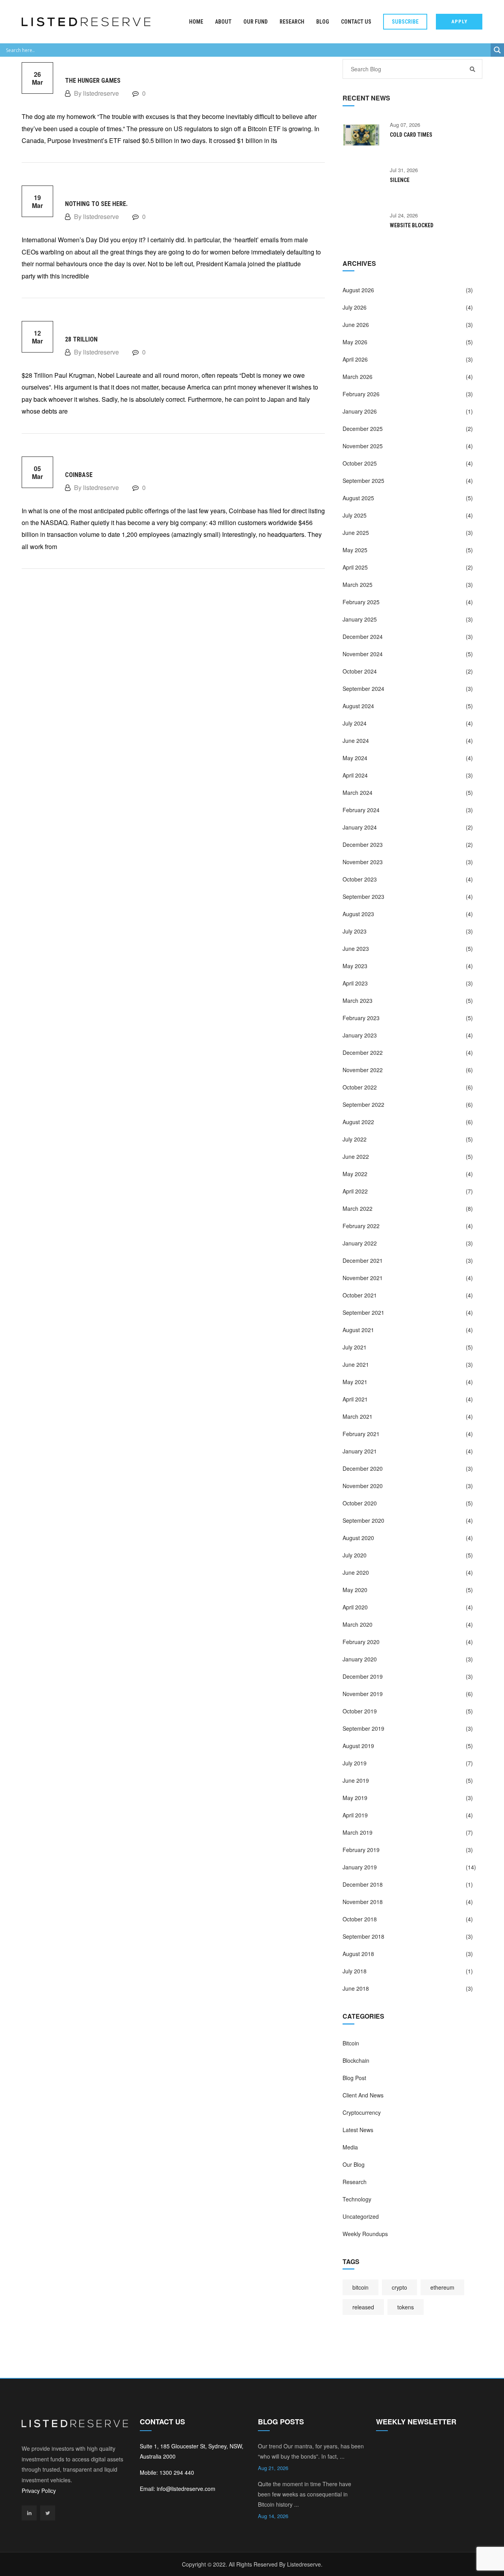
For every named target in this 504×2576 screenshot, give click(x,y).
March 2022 (358, 1208)
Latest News (358, 2130)
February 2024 (361, 810)
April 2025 (355, 567)
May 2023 (355, 966)
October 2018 (360, 1919)
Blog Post (354, 2078)
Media (350, 2147)
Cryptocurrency (362, 2112)
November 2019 (363, 1694)
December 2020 (363, 1468)
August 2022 (358, 1122)
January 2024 (360, 827)
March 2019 (358, 1832)
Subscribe (405, 22)
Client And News (363, 2095)
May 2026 (355, 342)
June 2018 (356, 1988)
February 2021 (361, 1434)
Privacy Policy (39, 2491)
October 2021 (360, 1295)
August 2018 (358, 1954)
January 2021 (360, 1451)
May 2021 (355, 1382)
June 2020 (356, 1572)
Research (292, 22)
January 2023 (360, 1035)
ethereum (442, 2287)
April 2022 (355, 1191)
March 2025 (358, 585)
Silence (400, 180)
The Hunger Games (93, 81)
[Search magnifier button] (497, 50)
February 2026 (361, 394)
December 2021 (363, 1260)
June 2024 (356, 741)
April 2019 (355, 1815)
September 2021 (363, 1312)
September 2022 (363, 1104)
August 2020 (358, 1538)
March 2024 (358, 792)
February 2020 (361, 1642)
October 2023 (360, 879)
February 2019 (361, 1850)
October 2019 (360, 1711)
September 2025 (363, 481)
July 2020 (355, 1555)
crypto (399, 2287)
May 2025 (355, 550)
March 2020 (358, 1624)
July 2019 (355, 1763)
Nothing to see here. (96, 204)
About (223, 22)
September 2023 (363, 896)
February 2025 (361, 602)
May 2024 (355, 758)
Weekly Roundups (365, 2234)
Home (196, 22)
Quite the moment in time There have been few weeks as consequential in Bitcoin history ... (305, 2494)
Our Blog (354, 2164)
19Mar (37, 201)
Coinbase (79, 475)
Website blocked (412, 225)
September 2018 (363, 1936)
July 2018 (355, 1971)
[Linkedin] (29, 2513)
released (363, 2307)
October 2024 (360, 671)
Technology (357, 2199)
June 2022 (356, 1156)
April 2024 (355, 775)
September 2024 (363, 689)
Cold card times (411, 135)
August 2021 (358, 1330)
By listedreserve (96, 93)
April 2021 (355, 1399)
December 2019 (363, 1676)
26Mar (37, 78)
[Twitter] (48, 2513)
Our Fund (256, 22)
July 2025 (355, 515)
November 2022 (363, 1070)
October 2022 (360, 1087)
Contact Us (356, 22)
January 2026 (360, 411)
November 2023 (363, 862)
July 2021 (355, 1347)
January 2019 (360, 1867)
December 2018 (363, 1884)
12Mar (37, 337)
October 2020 (360, 1503)
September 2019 (363, 1728)
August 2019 (358, 1746)
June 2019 (356, 1780)
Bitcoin (351, 2043)
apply (459, 21)
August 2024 (358, 706)
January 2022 (360, 1243)
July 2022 (355, 1139)
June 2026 (356, 325)
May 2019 (355, 1798)
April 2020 (355, 1607)
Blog (323, 22)
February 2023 (361, 1018)
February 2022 (361, 1226)
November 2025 (363, 446)
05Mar (37, 472)
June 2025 (356, 533)
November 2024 (363, 654)
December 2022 (363, 1052)
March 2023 (358, 1000)
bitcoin (360, 2287)
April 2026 (355, 359)
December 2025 (363, 429)
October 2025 (360, 463)
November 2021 (363, 1278)
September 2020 (363, 1520)
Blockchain (356, 2060)
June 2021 (356, 1364)
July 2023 (355, 931)
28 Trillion (81, 339)
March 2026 (358, 377)
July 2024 (355, 723)
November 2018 (363, 1902)
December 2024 (363, 637)
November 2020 (363, 1486)
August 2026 (358, 290)
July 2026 (355, 307)
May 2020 (355, 1590)
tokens (406, 2307)
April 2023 (355, 983)
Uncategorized (361, 2216)
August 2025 (358, 498)
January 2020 (360, 1659)
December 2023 (363, 844)
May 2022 (355, 1174)
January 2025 (360, 619)
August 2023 (358, 914)
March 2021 (358, 1416)
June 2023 (356, 948)
